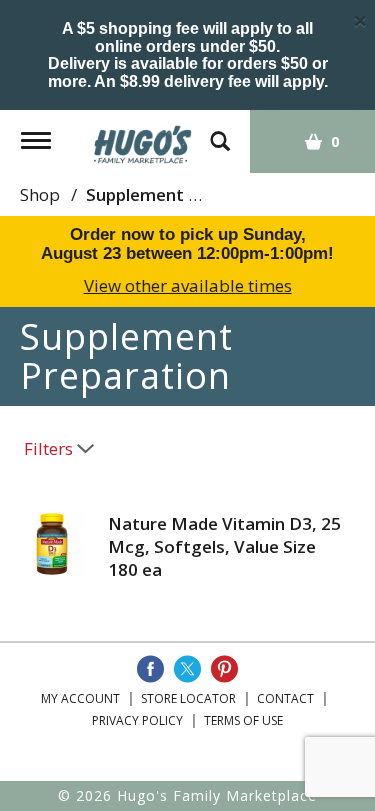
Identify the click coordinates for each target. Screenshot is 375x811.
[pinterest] (224, 669)
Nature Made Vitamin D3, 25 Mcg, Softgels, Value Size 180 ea (224, 546)
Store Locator (188, 698)
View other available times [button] (188, 285)
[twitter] (187, 669)
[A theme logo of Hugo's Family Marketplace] (143, 137)
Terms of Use (243, 720)
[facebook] (150, 669)
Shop (40, 194)
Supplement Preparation (186, 194)
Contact (285, 698)
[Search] (220, 131)
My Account (80, 698)
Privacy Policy (137, 720)
